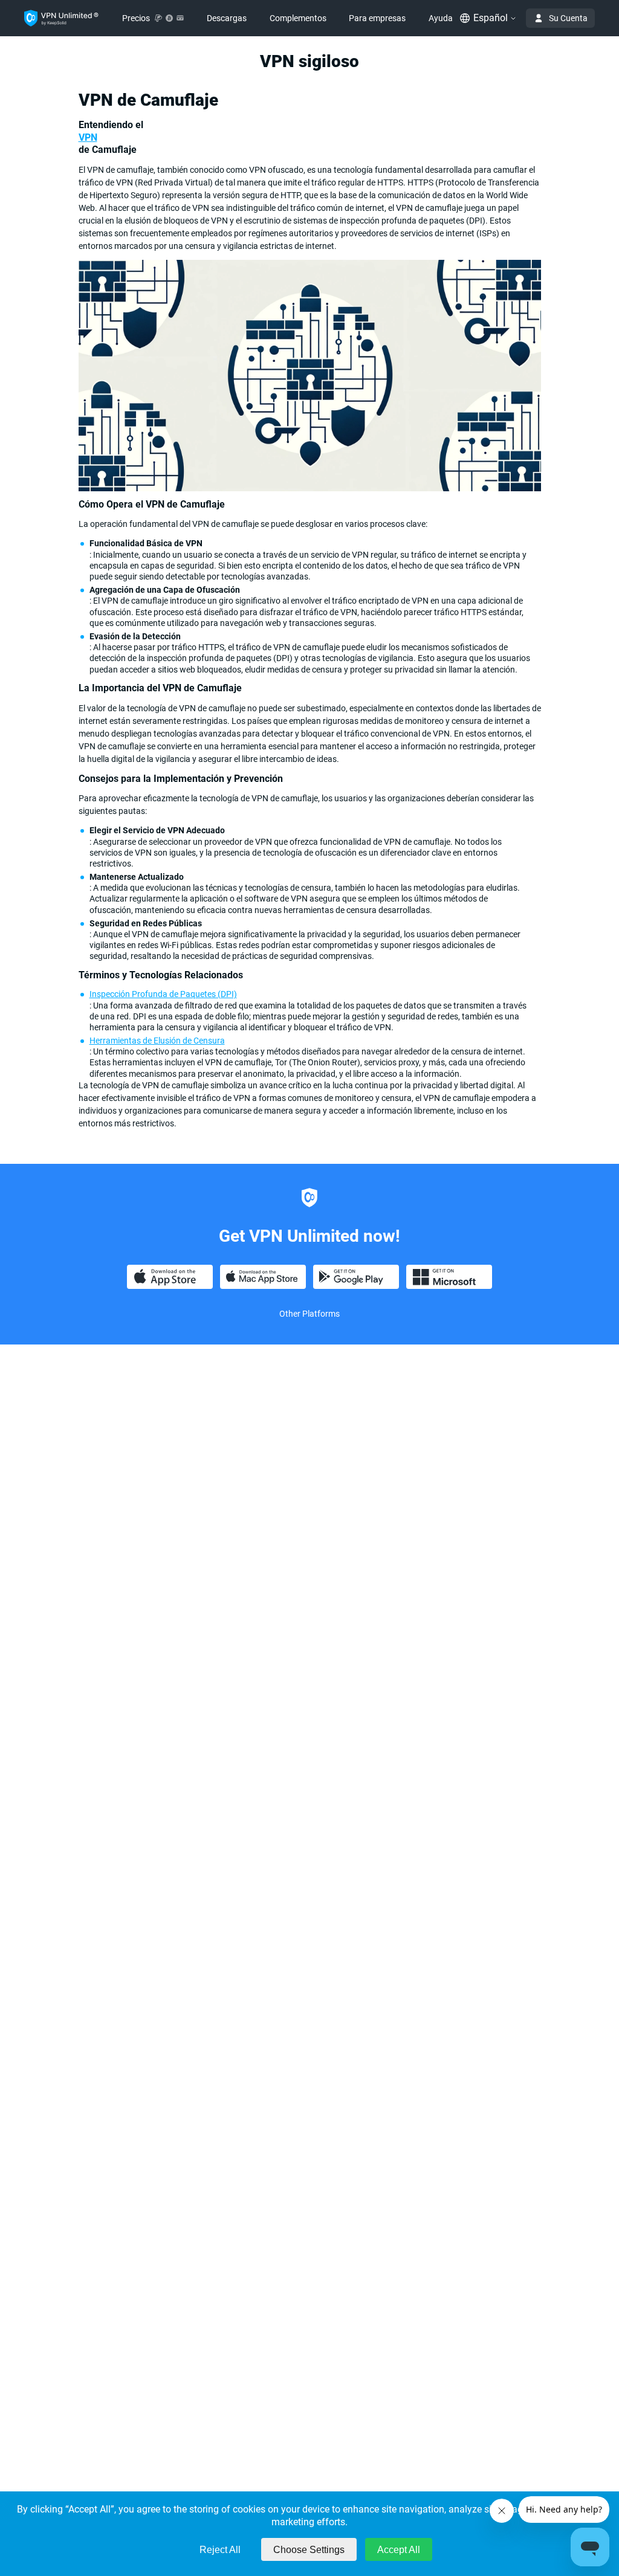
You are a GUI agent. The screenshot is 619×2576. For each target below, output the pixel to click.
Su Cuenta (568, 18)
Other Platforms (309, 1314)
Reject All (220, 2550)
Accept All (399, 2550)
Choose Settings (309, 2550)
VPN (88, 137)
